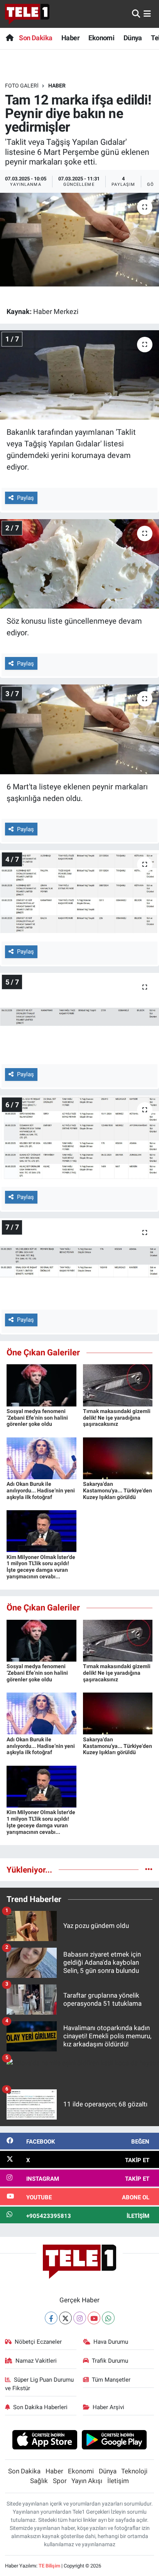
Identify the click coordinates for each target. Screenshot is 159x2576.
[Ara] (136, 14)
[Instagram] (80, 2318)
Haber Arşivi (108, 2407)
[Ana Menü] (147, 14)
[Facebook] (51, 2318)
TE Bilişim (49, 2566)
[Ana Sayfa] (9, 38)
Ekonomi (101, 38)
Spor (60, 2481)
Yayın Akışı (87, 2481)
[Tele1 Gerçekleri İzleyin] (27, 14)
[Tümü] (149, 1869)
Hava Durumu (111, 2342)
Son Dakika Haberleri (40, 2407)
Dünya (133, 38)
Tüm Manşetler (111, 2380)
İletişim (118, 2481)
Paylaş (25, 498)
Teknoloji (134, 2471)
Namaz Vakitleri (36, 2361)
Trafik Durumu (110, 2361)
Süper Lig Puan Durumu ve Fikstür (40, 2384)
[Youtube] (94, 2318)
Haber (70, 38)
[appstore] (45, 2441)
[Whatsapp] (108, 2318)
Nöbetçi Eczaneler (38, 2342)
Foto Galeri (22, 86)
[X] (65, 2318)
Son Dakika (36, 38)
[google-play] (114, 2441)
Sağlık (39, 2481)
